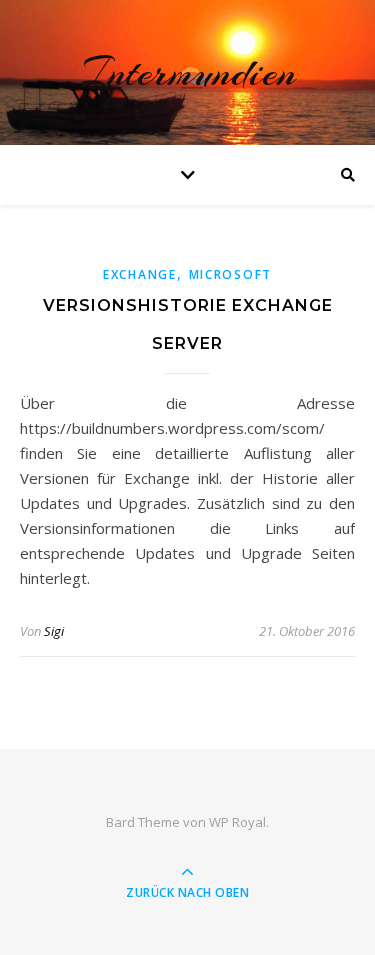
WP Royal (237, 822)
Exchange (140, 274)
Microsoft (230, 274)
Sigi (54, 631)
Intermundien (188, 72)
